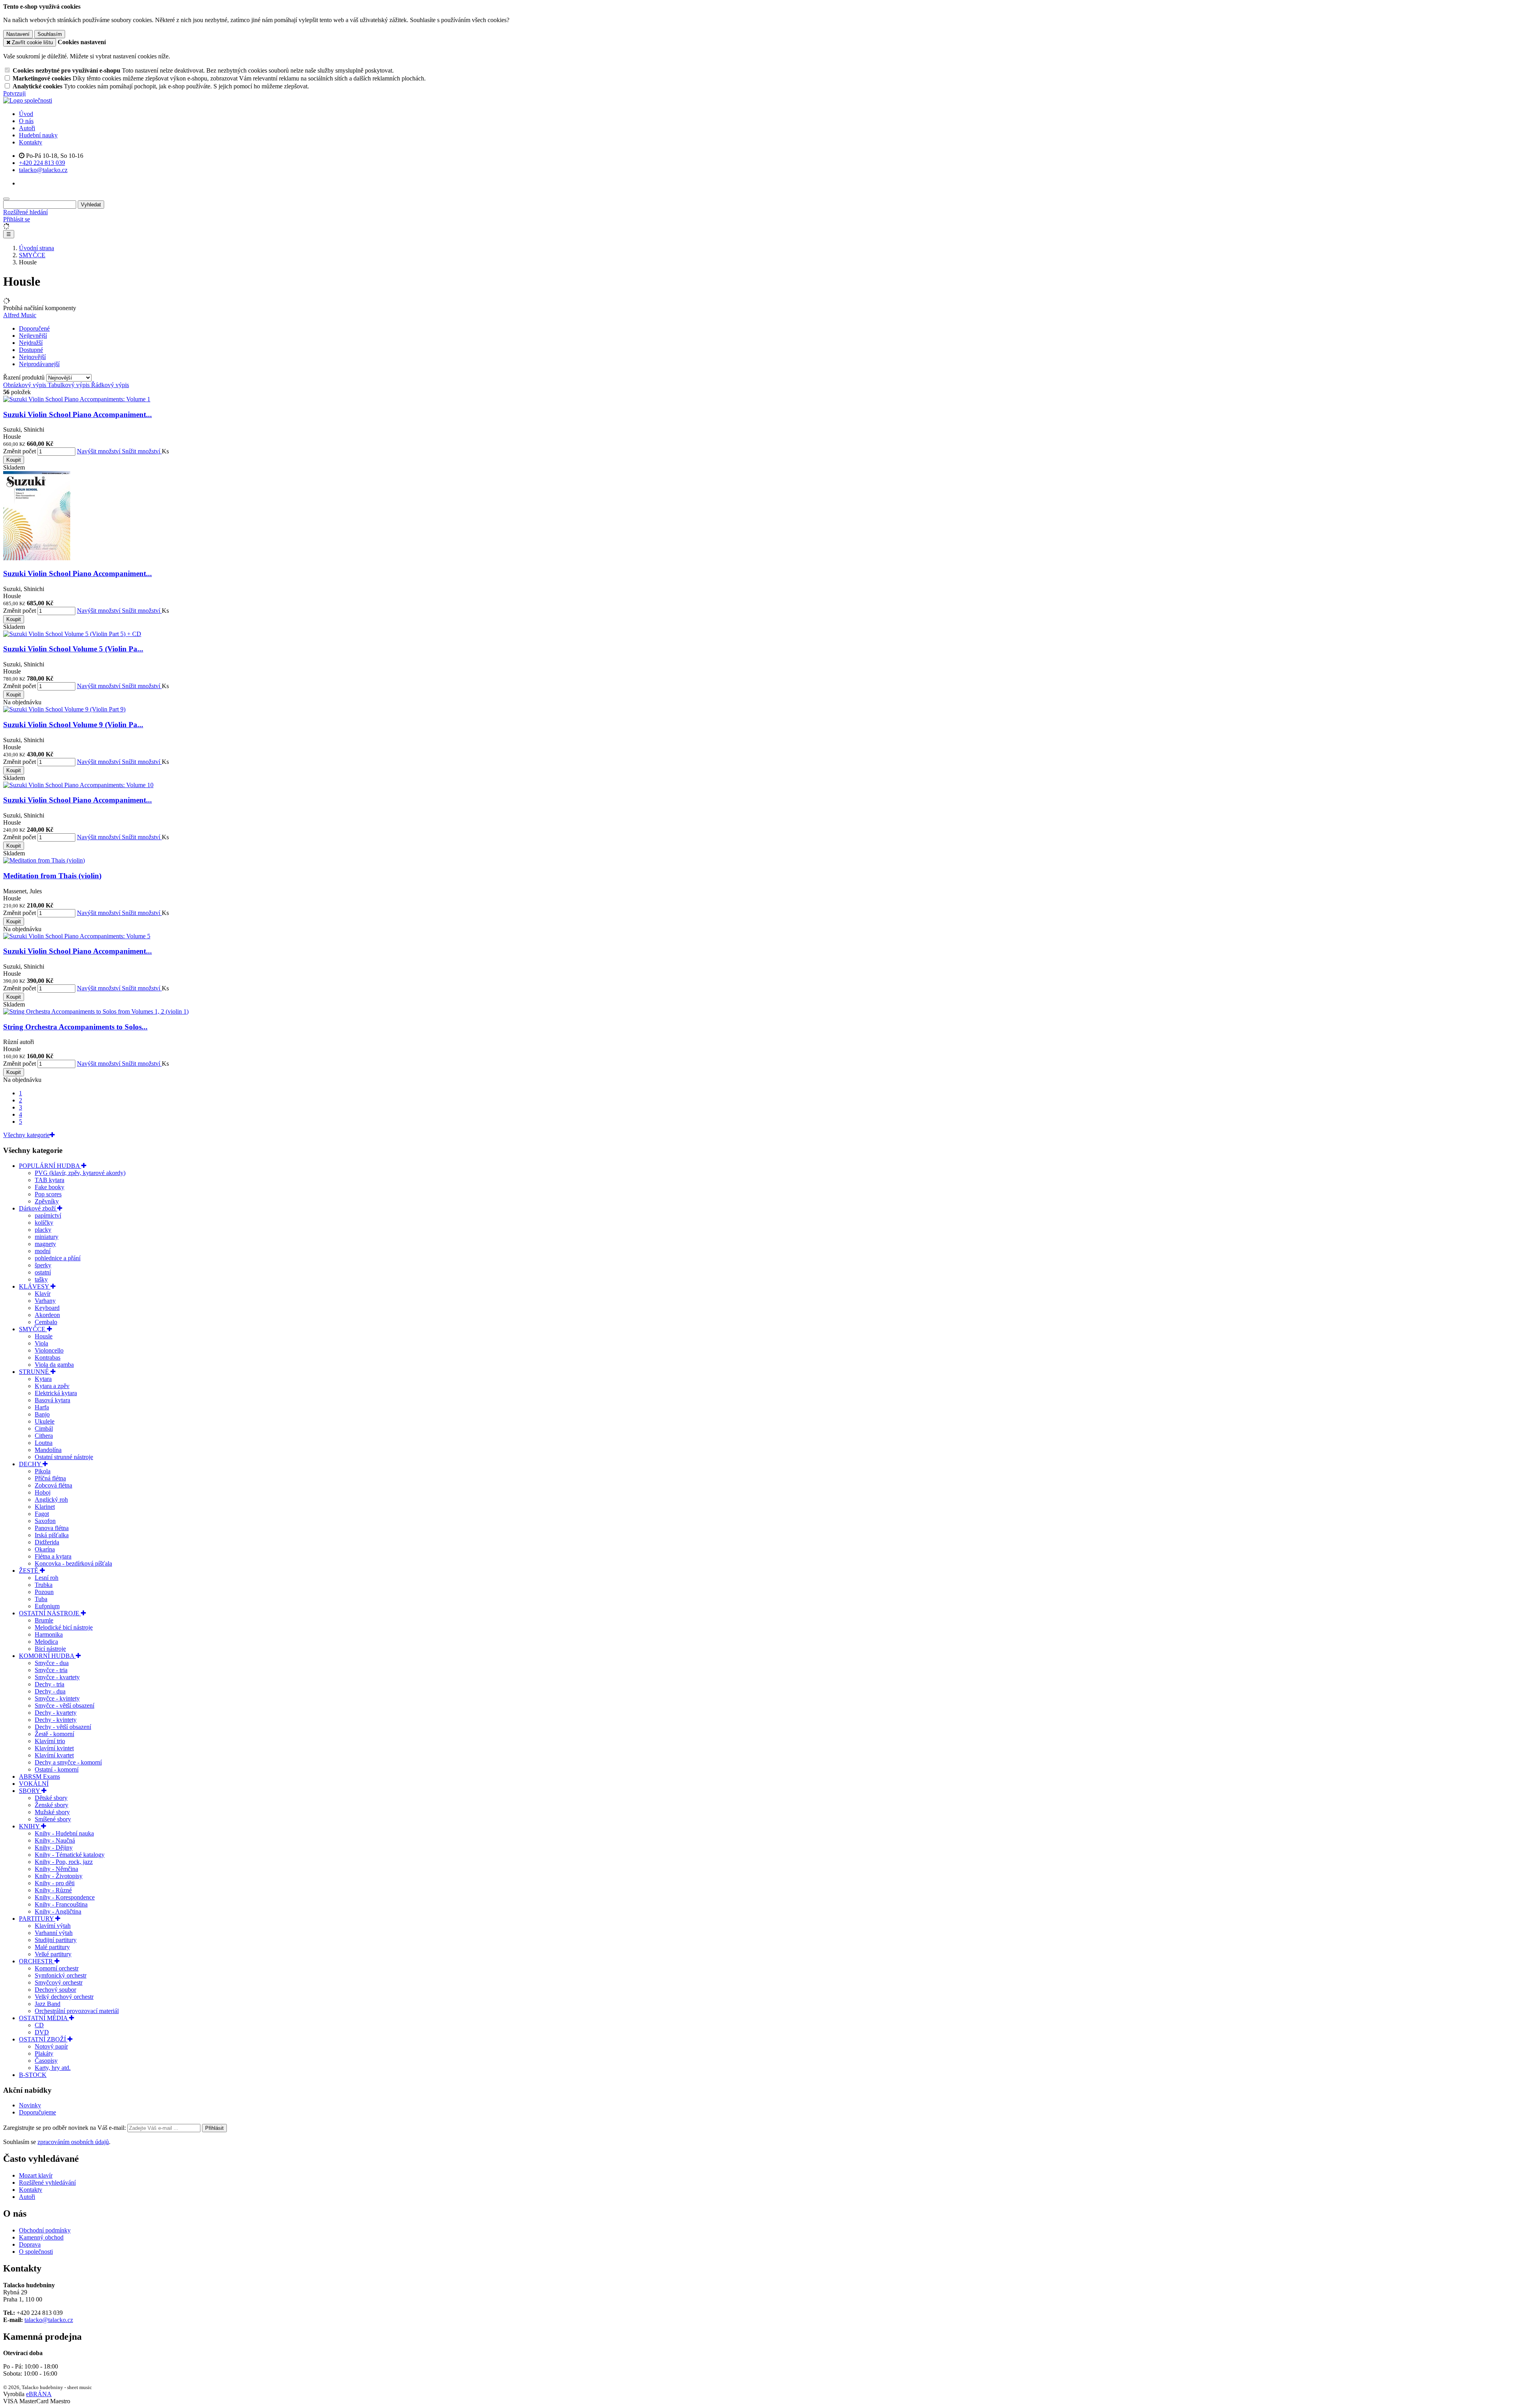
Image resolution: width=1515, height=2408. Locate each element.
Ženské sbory (51, 1805)
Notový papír (51, 2046)
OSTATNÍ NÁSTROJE (50, 1613)
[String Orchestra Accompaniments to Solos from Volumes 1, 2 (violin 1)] (96, 1011)
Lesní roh (47, 1578)
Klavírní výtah (53, 1926)
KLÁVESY (35, 1286)
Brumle (44, 1620)
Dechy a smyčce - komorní (68, 1762)
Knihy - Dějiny (54, 1848)
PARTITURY (37, 1919)
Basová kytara (52, 1400)
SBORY (30, 1791)
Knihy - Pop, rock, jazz (64, 1862)
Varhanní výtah (54, 1933)
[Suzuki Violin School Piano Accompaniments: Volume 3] (37, 558)
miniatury (47, 1237)
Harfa (42, 1407)
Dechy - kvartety (56, 1713)
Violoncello (49, 1350)
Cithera (44, 1436)
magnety (45, 1244)
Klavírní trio (50, 1741)
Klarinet (45, 1507)
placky (43, 1230)
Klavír (43, 1294)
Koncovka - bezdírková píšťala (73, 1563)
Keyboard (47, 1308)
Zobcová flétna (53, 1485)
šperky (43, 1265)
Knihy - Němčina (56, 1869)
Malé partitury (52, 1947)
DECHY (31, 1464)
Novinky (30, 2105)
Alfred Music (20, 315)
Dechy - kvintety (56, 1720)
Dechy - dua (50, 1691)
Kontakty (31, 142)
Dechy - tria (50, 1684)
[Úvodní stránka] (28, 100)
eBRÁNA (39, 2394)
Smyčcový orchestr (59, 1982)
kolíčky (44, 1223)
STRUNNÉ (35, 1372)
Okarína (45, 1549)
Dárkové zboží (38, 1208)
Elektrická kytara (56, 1393)
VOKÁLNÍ (34, 1784)
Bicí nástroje (50, 1649)
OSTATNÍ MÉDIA (44, 2018)
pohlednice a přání (58, 1258)
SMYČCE (33, 1329)
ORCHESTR (37, 1961)
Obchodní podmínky (45, 2230)
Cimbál (44, 1429)
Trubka (44, 1585)
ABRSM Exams (39, 1777)
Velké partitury (53, 1954)
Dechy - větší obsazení (63, 1727)
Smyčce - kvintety (57, 1698)
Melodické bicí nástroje (64, 1627)
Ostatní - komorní (57, 1769)
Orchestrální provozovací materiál (77, 2011)
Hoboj (43, 1492)
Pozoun (44, 1592)
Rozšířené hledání (25, 212)
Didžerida (47, 1542)
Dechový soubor (55, 1990)
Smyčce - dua (52, 1663)
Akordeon (47, 1315)
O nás (26, 121)
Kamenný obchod (41, 2237)
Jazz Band (48, 2004)
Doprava (30, 2244)
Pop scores (48, 1194)
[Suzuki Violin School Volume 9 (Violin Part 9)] (64, 709)
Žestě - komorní (54, 1734)
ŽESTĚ (29, 1571)
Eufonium (47, 1606)
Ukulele (45, 1421)
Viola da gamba (54, 1365)
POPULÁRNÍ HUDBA (50, 1166)
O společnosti (36, 2252)
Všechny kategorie (26, 1135)
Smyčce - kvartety (57, 1677)
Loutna (44, 1443)
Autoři (27, 128)
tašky (41, 1279)
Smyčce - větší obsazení (65, 1705)
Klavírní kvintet (54, 1748)
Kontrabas (48, 1357)
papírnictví (48, 1215)
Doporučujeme (37, 2112)
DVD (42, 2032)
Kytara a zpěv (52, 1386)
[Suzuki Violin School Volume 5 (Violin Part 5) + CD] (72, 634)
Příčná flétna (50, 1478)
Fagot (42, 1514)
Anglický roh (51, 1500)
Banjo (42, 1414)
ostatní (43, 1272)
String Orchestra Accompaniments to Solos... (75, 1027)
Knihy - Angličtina (58, 1911)
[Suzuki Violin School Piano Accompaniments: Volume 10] (78, 785)
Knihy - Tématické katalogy (70, 1855)
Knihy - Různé (53, 1890)
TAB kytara (50, 1180)
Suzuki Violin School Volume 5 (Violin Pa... (73, 649)
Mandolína (48, 1450)
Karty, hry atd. (53, 2068)
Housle (44, 1336)
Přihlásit (214, 2128)
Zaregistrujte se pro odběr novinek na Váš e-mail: (65, 2128)
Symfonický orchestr (61, 1975)
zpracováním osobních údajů (73, 2142)
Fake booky (50, 1187)
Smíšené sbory (53, 1819)
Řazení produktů (25, 377)
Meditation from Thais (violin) (52, 876)
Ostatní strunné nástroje (64, 1457)
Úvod (26, 114)
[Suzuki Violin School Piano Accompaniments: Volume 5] (77, 936)
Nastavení (18, 34)
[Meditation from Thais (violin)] (44, 860)
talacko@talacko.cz (49, 2320)
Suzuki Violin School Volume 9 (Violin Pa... (73, 725)
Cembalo (46, 1322)
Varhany (45, 1301)
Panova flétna (52, 1528)
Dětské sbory (51, 1798)
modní (43, 1251)
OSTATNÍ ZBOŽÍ (43, 2039)
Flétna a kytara (53, 1556)
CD (39, 2025)
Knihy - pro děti (55, 1883)
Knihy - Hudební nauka (64, 1833)
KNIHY (30, 1826)
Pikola (43, 1471)
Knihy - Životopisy (59, 1876)
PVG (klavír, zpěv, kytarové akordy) (80, 1173)
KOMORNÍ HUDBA (47, 1656)
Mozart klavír (36, 2175)
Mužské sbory (52, 1812)
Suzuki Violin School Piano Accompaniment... (78, 414)
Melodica (46, 1642)
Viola (41, 1343)
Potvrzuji (14, 93)
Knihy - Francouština (61, 1904)
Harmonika (49, 1634)
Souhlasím (50, 34)
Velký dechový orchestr (64, 1997)
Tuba (41, 1599)
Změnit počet (20, 451)
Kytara (43, 1379)
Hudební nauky (38, 135)
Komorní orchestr (57, 1968)
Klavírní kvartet (54, 1755)
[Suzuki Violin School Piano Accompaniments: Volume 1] (77, 399)
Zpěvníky (47, 1201)
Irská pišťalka (52, 1535)
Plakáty (44, 2053)
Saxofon (45, 1521)
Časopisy (46, 2061)
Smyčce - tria (51, 1670)
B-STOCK (33, 2075)
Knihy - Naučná (55, 1840)
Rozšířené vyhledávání (47, 2183)
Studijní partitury (56, 1940)
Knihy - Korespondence (65, 1897)
